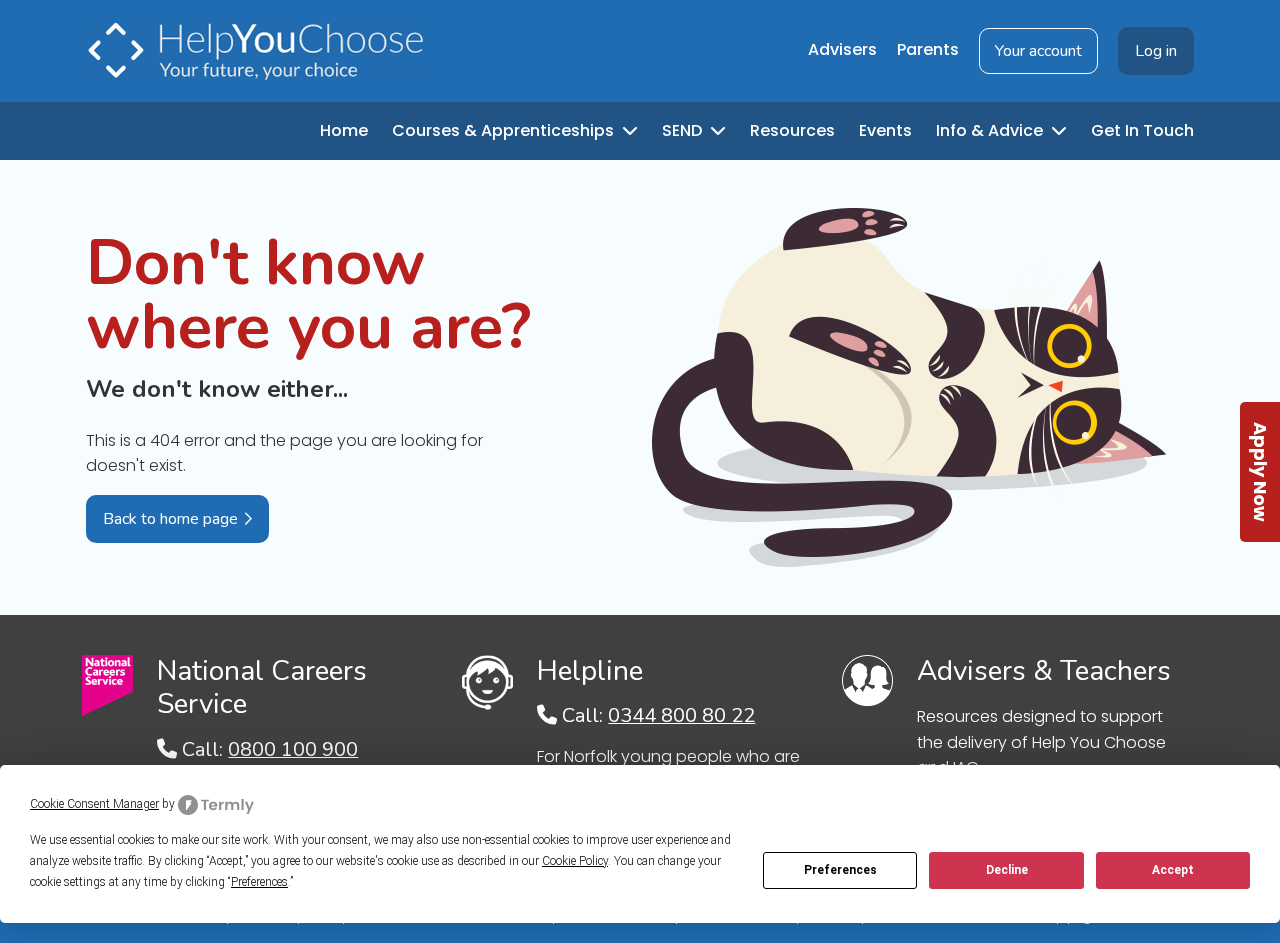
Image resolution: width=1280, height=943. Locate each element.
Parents (928, 49)
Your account (1038, 51)
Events (885, 130)
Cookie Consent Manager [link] (94, 804)
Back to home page (170, 519)
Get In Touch (1142, 130)
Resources (792, 130)
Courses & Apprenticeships (505, 130)
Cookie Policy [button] (575, 861)
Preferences (840, 870)
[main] (640, 387)
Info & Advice (991, 130)
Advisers (842, 49)
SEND (684, 130)
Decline (1007, 870)
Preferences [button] (259, 882)
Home (344, 130)
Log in (1156, 51)
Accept (1173, 870)
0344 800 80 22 (681, 715)
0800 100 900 (293, 749)
